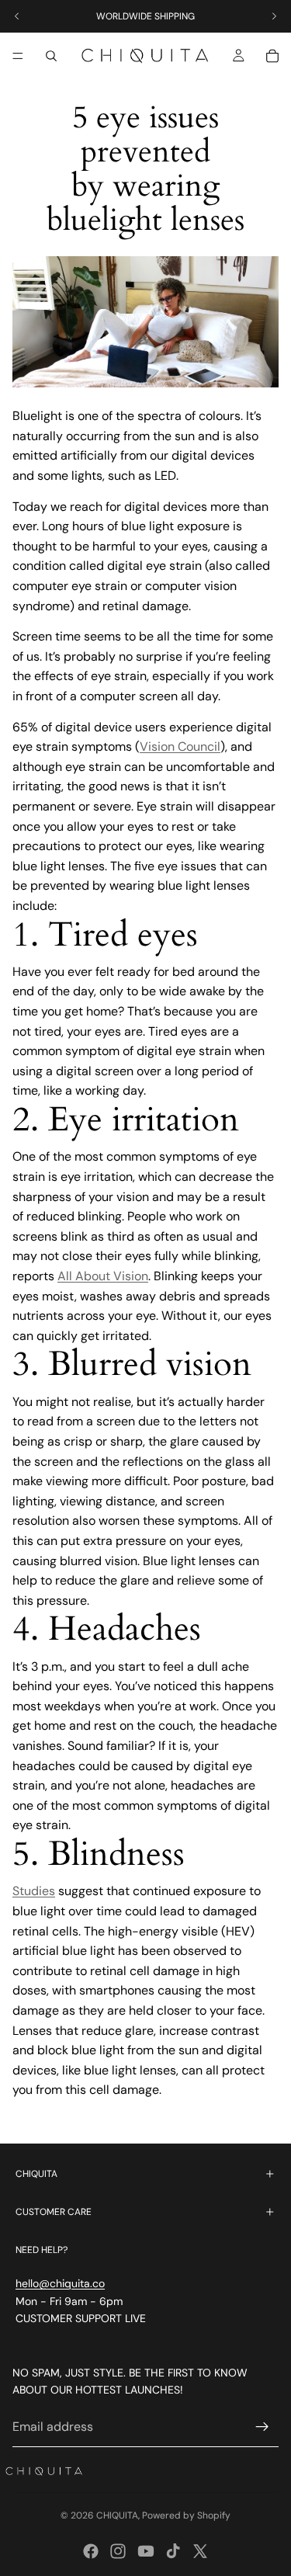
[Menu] (18, 56)
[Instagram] (118, 2551)
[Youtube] (146, 2551)
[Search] (51, 56)
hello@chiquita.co (60, 2283)
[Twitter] (200, 2551)
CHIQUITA (117, 2515)
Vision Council (180, 746)
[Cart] (272, 56)
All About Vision (103, 1276)
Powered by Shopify (186, 2515)
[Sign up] (262, 2427)
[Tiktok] (173, 2551)
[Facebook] (91, 2551)
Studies (34, 1891)
